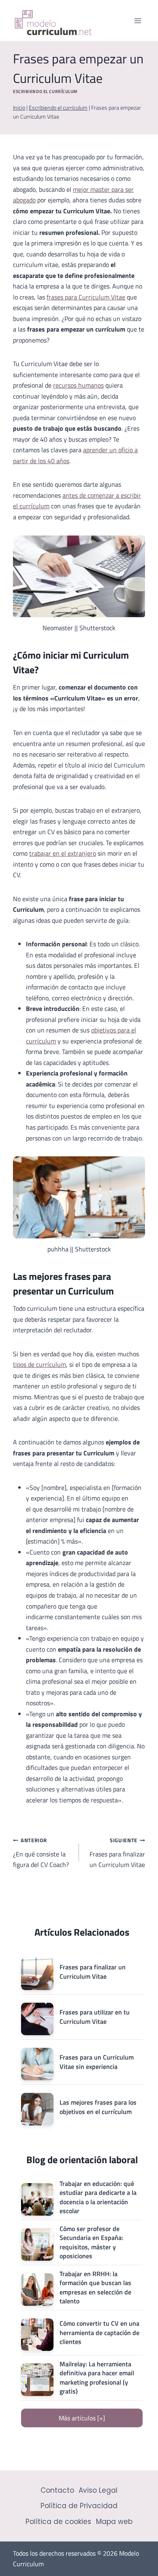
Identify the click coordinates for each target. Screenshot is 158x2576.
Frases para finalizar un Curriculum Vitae (117, 1853)
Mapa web (114, 2522)
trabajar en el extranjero (63, 853)
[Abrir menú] (138, 21)
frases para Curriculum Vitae (86, 297)
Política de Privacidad (79, 2506)
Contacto (57, 2490)
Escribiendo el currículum (45, 91)
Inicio (19, 108)
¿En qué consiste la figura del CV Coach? (41, 1853)
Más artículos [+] (82, 2418)
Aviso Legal (98, 2490)
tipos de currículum (39, 1364)
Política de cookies (58, 2522)
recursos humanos (78, 385)
